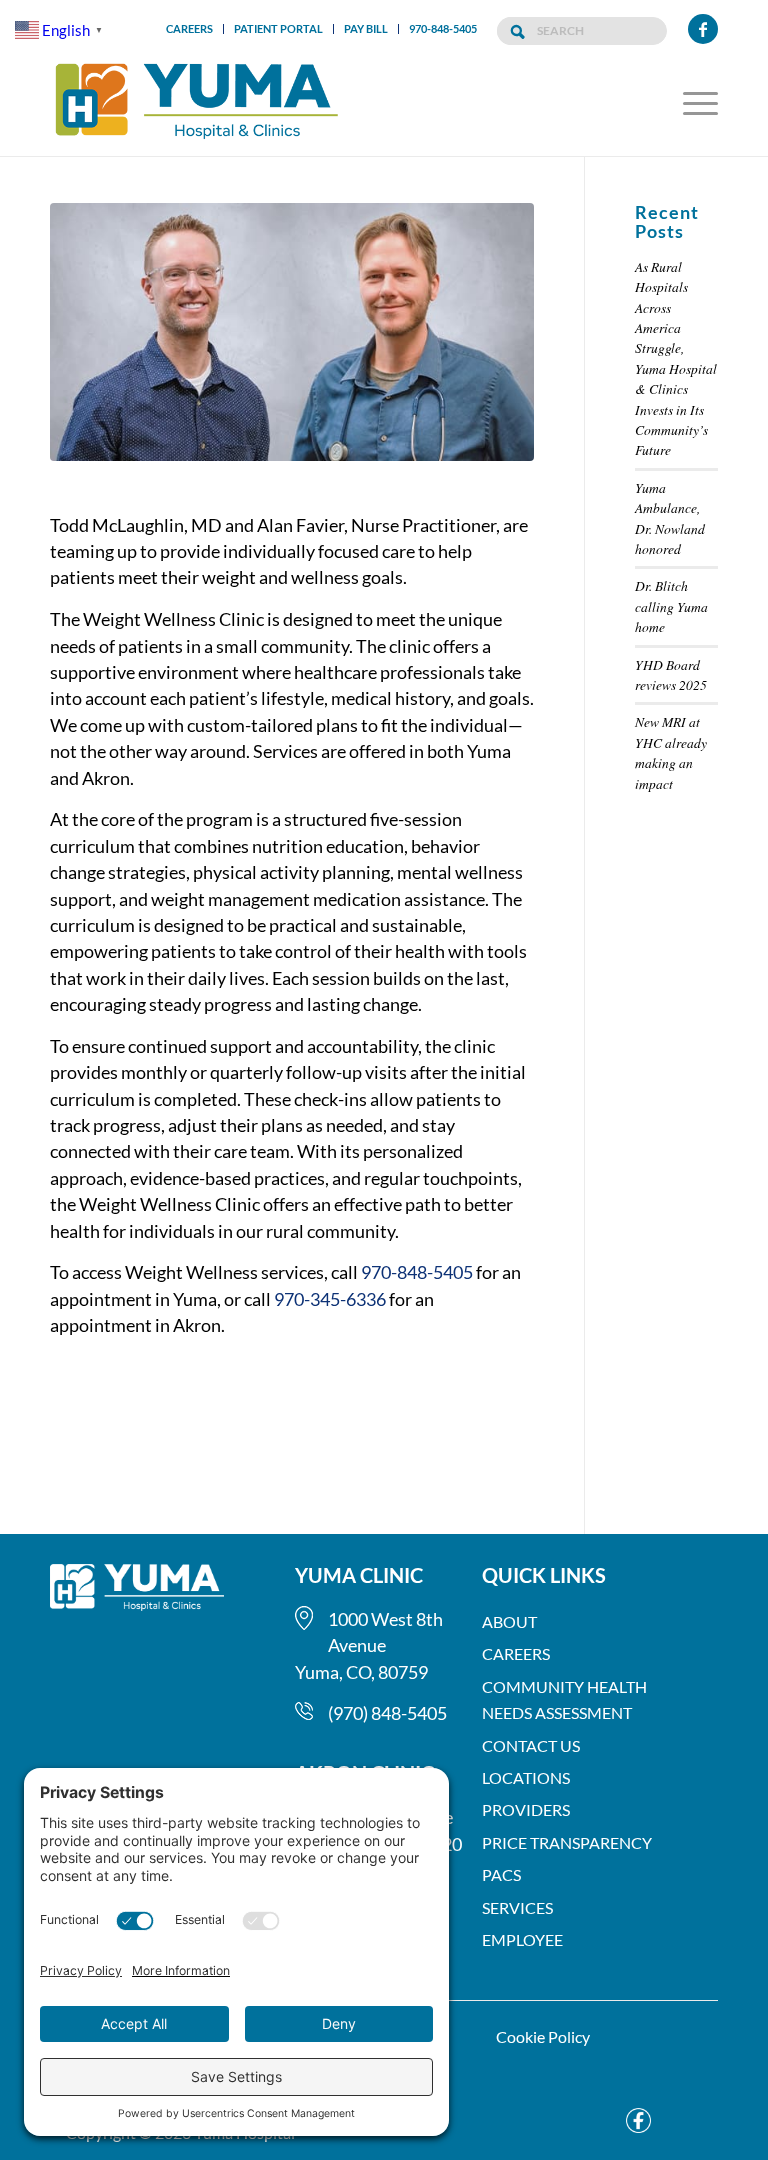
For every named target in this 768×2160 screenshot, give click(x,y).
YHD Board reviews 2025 (671, 674)
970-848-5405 (443, 28)
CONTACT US (531, 1745)
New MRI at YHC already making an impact (671, 752)
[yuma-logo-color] (196, 102)
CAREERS (189, 28)
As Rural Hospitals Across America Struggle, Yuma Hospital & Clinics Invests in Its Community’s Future (676, 358)
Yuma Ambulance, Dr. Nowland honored (670, 518)
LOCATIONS (526, 1777)
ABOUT (509, 1621)
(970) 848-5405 (387, 1713)
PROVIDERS (526, 1809)
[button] (695, 102)
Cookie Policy (543, 2036)
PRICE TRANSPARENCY (567, 1842)
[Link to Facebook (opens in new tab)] (703, 29)
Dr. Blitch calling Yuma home (671, 606)
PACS (501, 1874)
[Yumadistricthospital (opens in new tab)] (633, 2120)
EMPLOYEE (522, 1939)
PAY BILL (366, 28)
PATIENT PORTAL (278, 28)
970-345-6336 (330, 1299)
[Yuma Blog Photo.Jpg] (292, 344)
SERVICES (517, 1907)
